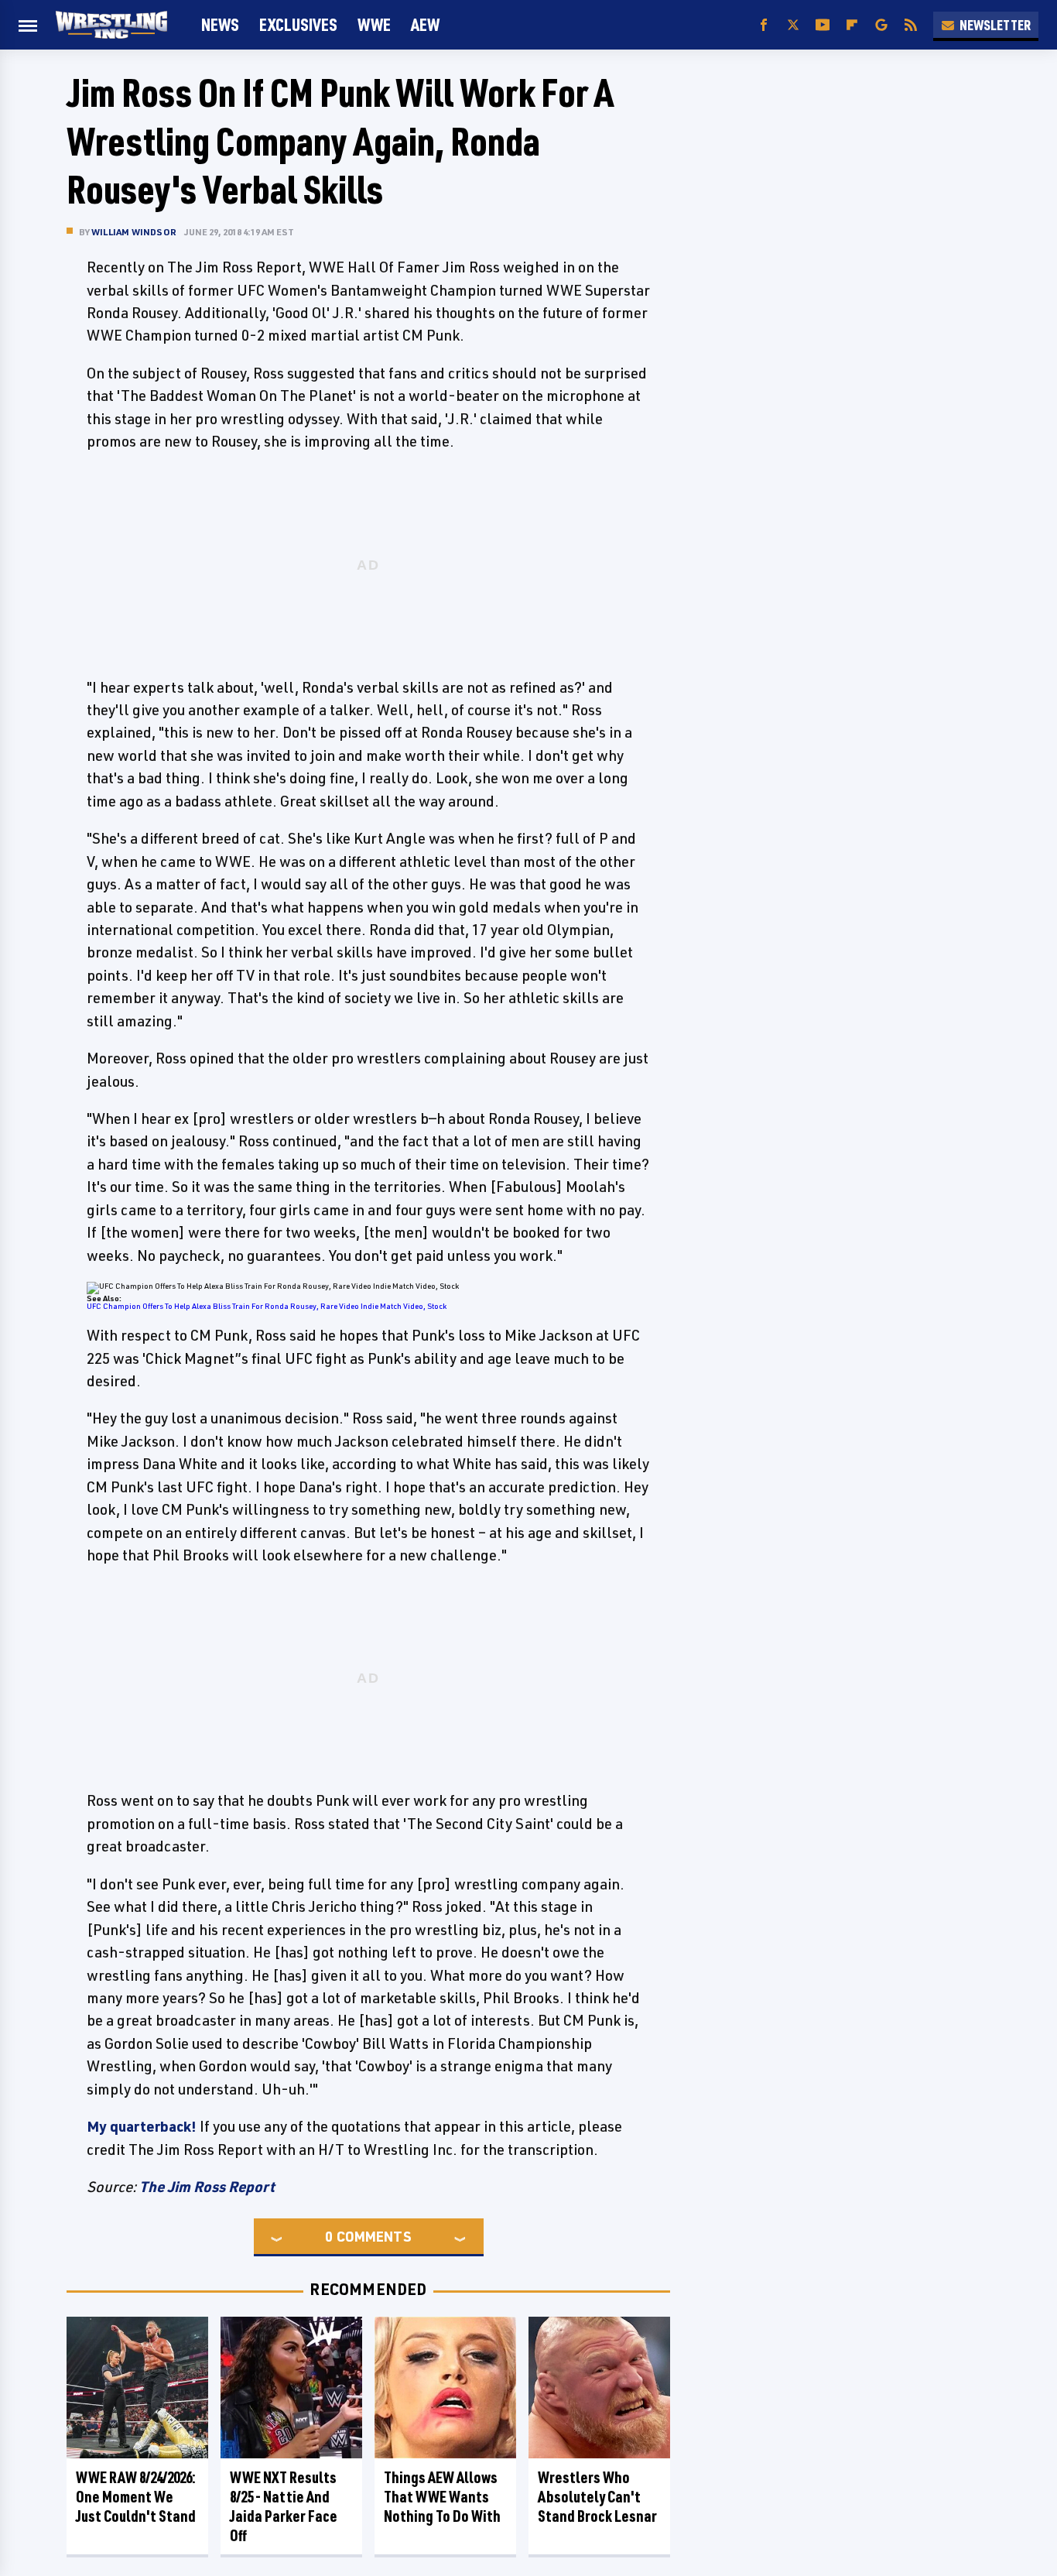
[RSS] (911, 25)
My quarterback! (142, 2126)
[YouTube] (823, 25)
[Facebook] (764, 25)
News (220, 24)
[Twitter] (793, 25)
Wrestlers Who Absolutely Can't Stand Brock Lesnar (597, 2497)
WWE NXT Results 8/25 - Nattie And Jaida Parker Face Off (284, 2506)
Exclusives (298, 24)
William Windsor (134, 232)
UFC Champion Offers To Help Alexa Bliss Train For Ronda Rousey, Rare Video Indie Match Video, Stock (267, 1306)
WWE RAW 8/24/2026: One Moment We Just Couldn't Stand (136, 2497)
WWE (374, 24)
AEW (425, 24)
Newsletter (995, 25)
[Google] (881, 25)
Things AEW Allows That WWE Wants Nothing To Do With (442, 2497)
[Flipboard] (852, 25)
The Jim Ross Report (207, 2187)
